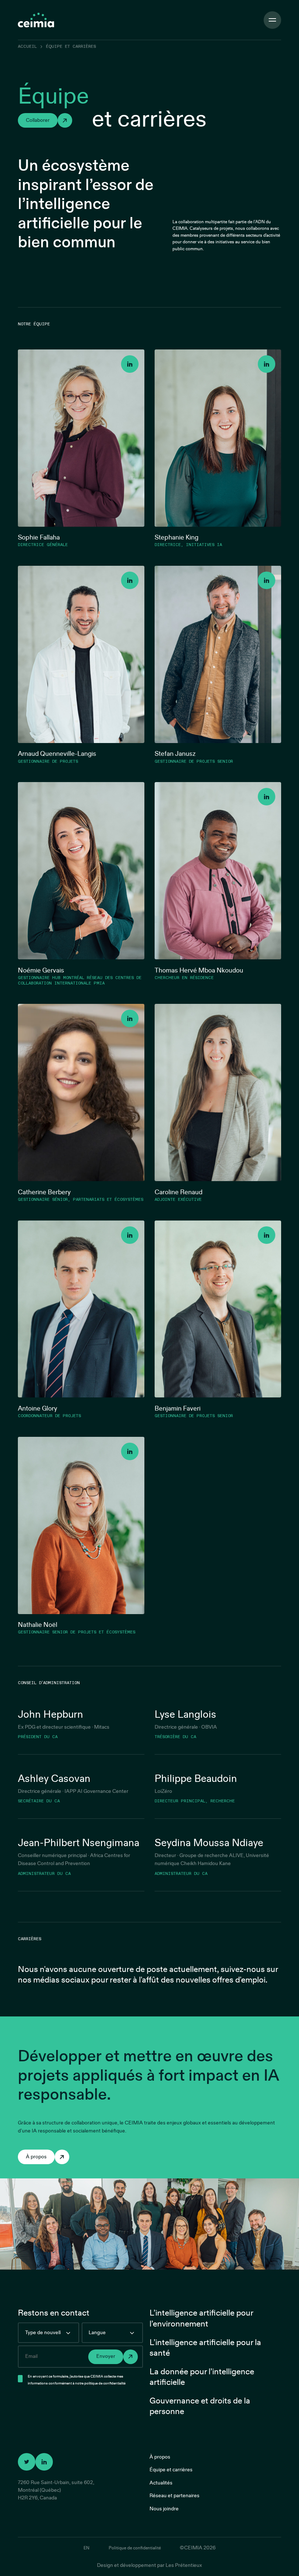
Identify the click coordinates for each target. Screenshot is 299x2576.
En (86, 2548)
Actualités (161, 2483)
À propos (160, 2457)
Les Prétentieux (184, 2565)
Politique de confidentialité (135, 2548)
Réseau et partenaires (174, 2496)
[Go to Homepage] (36, 20)
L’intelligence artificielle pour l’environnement (201, 2318)
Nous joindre (164, 2509)
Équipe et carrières (171, 2470)
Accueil (27, 47)
